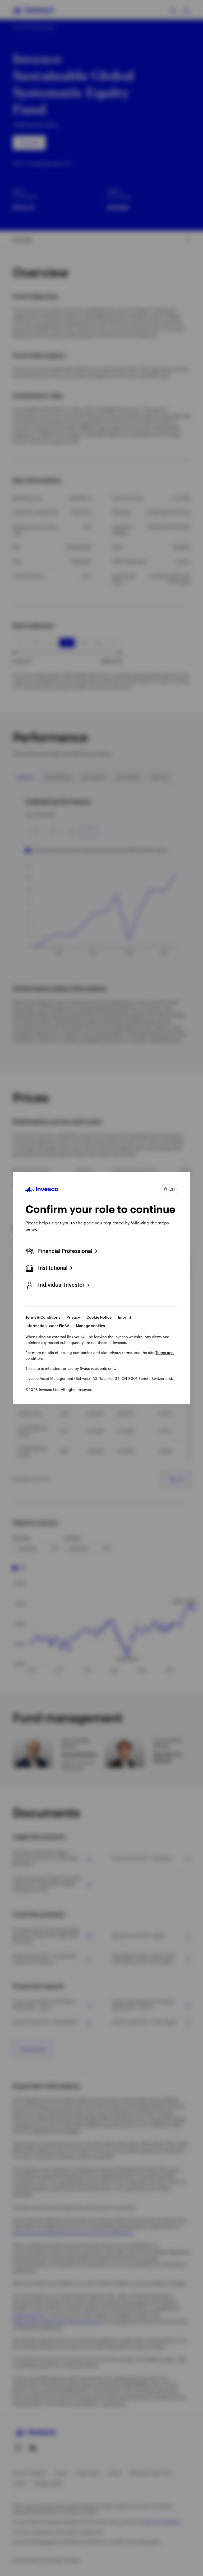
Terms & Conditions (43, 1317)
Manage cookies (90, 1326)
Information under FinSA (47, 1326)
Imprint (124, 1317)
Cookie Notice (99, 1317)
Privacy (73, 1317)
